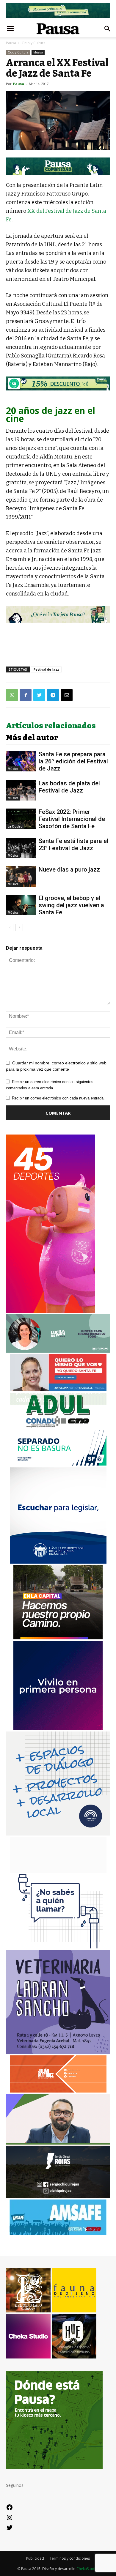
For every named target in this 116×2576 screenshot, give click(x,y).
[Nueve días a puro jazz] (21, 876)
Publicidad (35, 2558)
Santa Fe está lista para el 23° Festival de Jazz (73, 845)
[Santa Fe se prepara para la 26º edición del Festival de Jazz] (21, 761)
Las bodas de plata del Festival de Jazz (69, 787)
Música (38, 52)
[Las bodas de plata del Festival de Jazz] (21, 790)
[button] (108, 29)
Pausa (11, 43)
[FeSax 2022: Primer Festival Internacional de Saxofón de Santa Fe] (21, 819)
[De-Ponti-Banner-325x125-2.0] (58, 1351)
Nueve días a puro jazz (69, 869)
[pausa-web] (58, 2091)
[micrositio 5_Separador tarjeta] (58, 614)
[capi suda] (51, 1311)
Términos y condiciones (70, 2558)
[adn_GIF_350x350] (58, 1834)
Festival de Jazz (46, 669)
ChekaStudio (87, 2569)
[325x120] (58, 1464)
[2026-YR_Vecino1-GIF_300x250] (58, 1947)
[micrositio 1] (58, 166)
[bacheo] (58, 1638)
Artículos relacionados (51, 726)
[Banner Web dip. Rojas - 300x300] (58, 2196)
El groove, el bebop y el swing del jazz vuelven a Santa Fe (71, 905)
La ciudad (15, 826)
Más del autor (32, 738)
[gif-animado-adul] (58, 1427)
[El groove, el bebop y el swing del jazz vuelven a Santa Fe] (21, 905)
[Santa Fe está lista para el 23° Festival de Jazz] (21, 848)
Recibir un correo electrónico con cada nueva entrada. (58, 1098)
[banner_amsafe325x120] (58, 2234)
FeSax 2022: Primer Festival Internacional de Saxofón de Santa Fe (72, 819)
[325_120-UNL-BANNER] (58, 1871)
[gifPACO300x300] (58, 1728)
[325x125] (58, 1390)
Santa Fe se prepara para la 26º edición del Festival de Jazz (73, 761)
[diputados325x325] (58, 1562)
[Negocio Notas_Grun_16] (58, 395)
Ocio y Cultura (34, 43)
